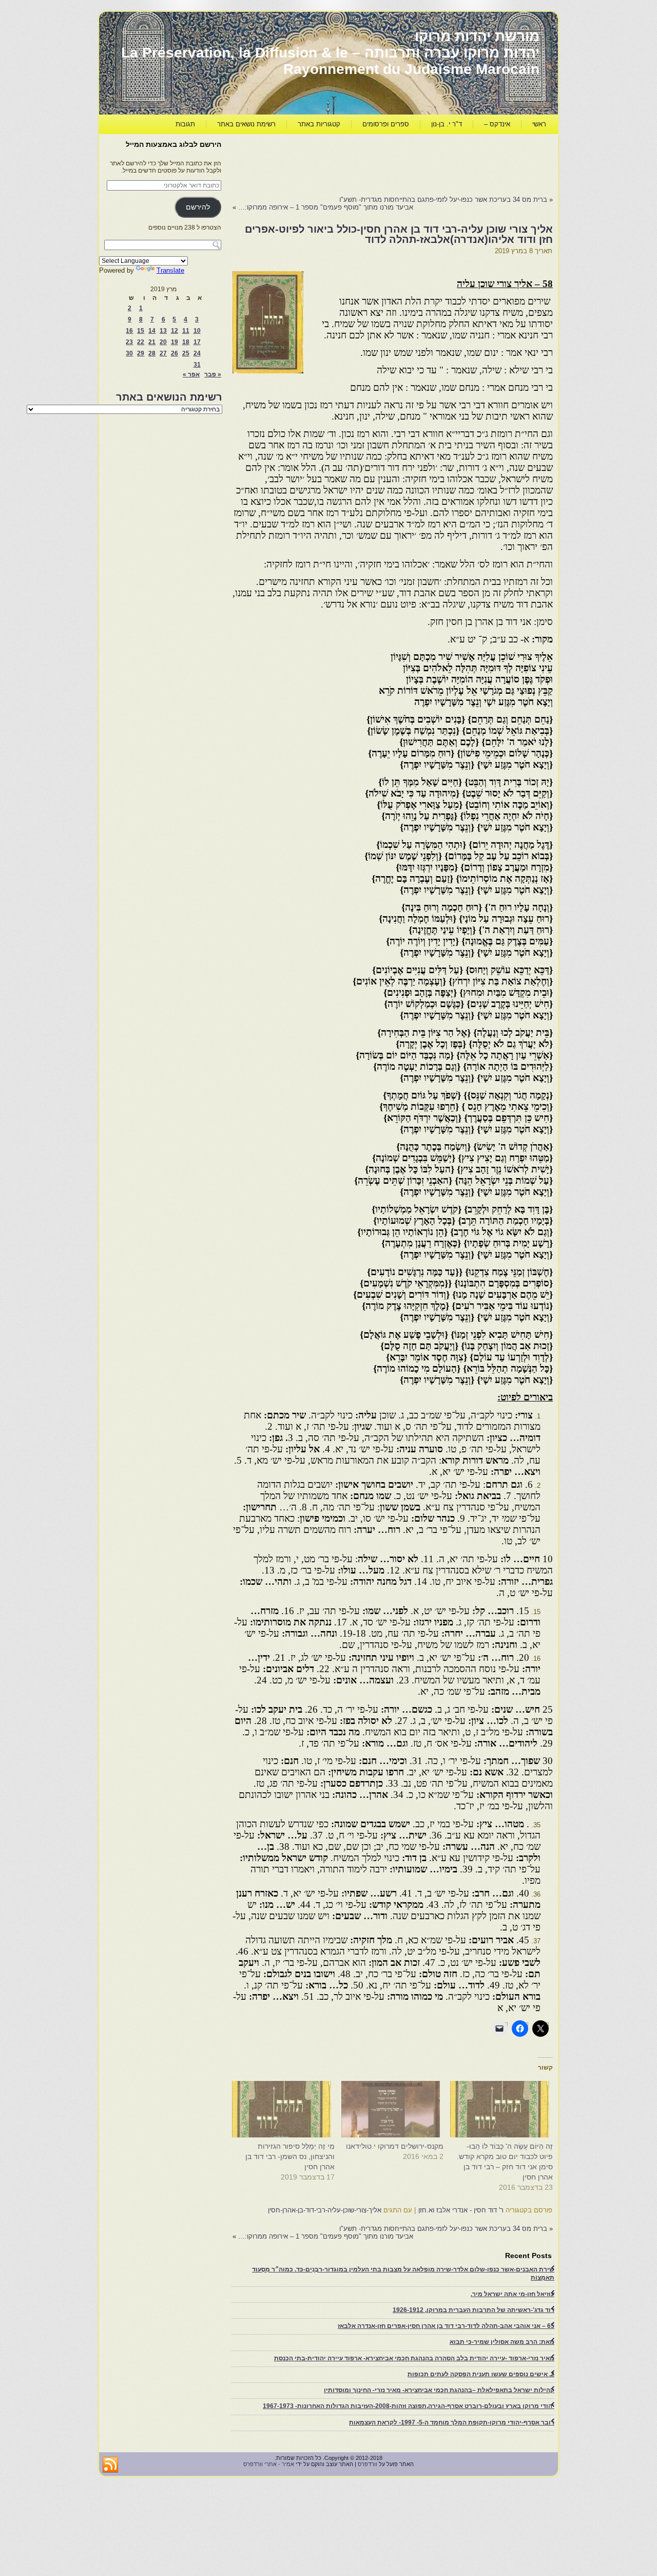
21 (152, 342)
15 (141, 331)
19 (175, 342)
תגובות (185, 124)
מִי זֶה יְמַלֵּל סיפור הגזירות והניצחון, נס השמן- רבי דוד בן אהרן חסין (290, 2156)
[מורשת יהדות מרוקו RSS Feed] (110, 2465)
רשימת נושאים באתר (246, 124)
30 (129, 353)
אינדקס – (497, 124)
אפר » (191, 374)
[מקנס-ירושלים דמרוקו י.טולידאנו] (394, 2109)
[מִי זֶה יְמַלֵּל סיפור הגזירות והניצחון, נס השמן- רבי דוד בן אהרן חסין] (285, 2109)
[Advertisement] (366, 162)
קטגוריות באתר (319, 124)
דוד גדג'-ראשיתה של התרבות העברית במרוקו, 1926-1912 (474, 2310)
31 (197, 365)
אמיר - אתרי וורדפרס (269, 2464)
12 (175, 331)
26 (175, 353)
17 (197, 342)
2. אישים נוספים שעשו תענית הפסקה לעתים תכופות (481, 2374)
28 (152, 353)
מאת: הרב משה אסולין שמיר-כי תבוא (502, 2342)
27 (163, 353)
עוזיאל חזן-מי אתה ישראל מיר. (513, 2294)
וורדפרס (368, 2464)
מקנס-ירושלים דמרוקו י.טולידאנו (395, 2146)
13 (163, 331)
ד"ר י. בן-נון (447, 124)
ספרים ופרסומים (386, 124)
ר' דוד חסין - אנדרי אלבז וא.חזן (461, 2210)
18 (186, 342)
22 (141, 342)
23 (129, 342)
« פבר (213, 374)
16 (129, 331)
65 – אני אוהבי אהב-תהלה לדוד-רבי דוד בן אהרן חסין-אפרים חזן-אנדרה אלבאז (446, 2326)
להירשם (198, 207)
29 (141, 353)
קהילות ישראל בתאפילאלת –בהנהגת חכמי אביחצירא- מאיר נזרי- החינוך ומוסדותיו (439, 2390)
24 (197, 353)
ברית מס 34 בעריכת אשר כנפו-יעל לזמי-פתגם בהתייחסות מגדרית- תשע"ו (443, 200)
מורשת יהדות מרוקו (477, 36)
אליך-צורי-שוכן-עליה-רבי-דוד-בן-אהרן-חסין (325, 2210)
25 (186, 353)
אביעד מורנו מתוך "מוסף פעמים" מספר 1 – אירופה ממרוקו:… (326, 207)
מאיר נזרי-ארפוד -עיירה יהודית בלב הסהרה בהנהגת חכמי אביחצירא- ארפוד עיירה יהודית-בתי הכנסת (414, 2358)
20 (163, 342)
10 (197, 331)
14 (152, 331)
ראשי (539, 124)
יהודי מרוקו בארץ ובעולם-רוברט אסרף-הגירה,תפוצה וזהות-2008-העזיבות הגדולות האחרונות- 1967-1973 (409, 2406)
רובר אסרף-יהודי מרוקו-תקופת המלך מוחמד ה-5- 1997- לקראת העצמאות (452, 2422)
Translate (170, 270)
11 (186, 331)
